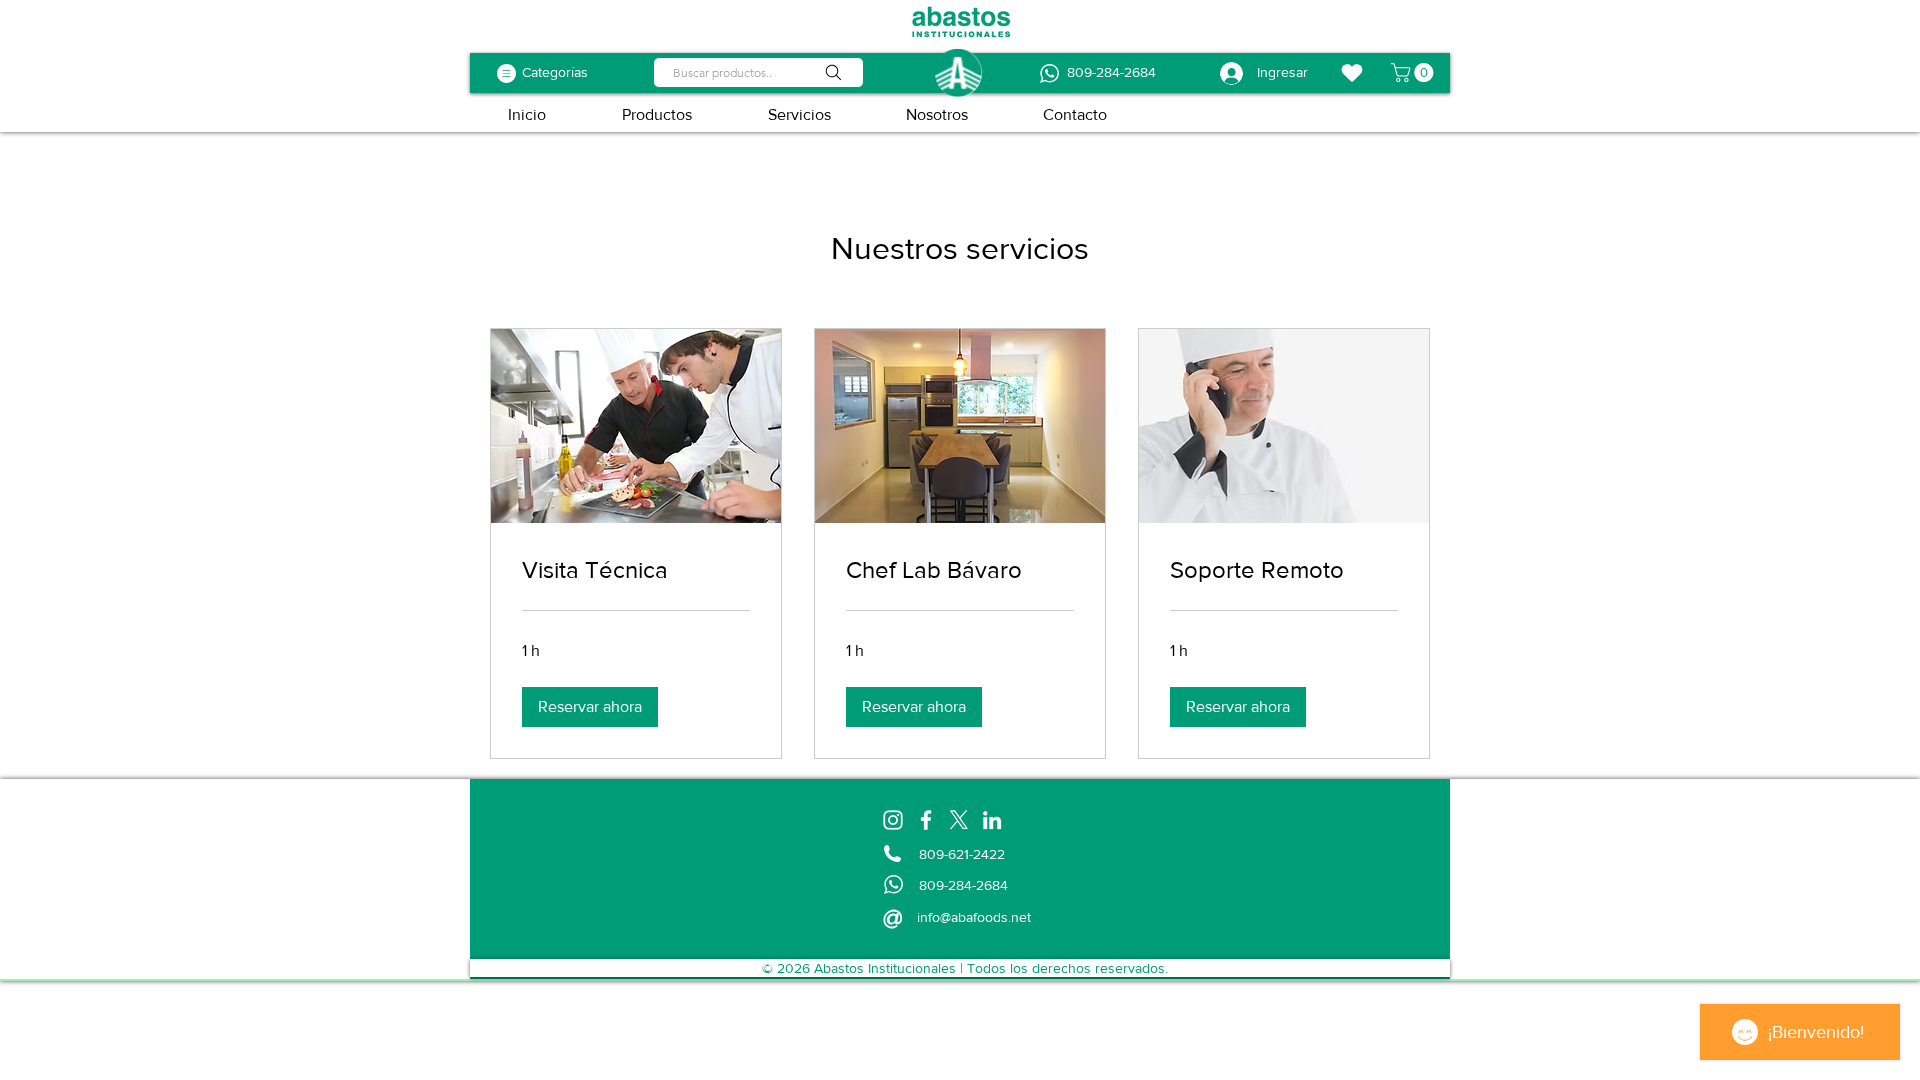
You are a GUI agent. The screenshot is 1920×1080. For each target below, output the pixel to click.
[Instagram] (893, 820)
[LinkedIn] (992, 820)
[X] (959, 820)
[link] (636, 570)
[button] (1414, 72)
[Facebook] (926, 820)
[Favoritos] (1352, 73)
